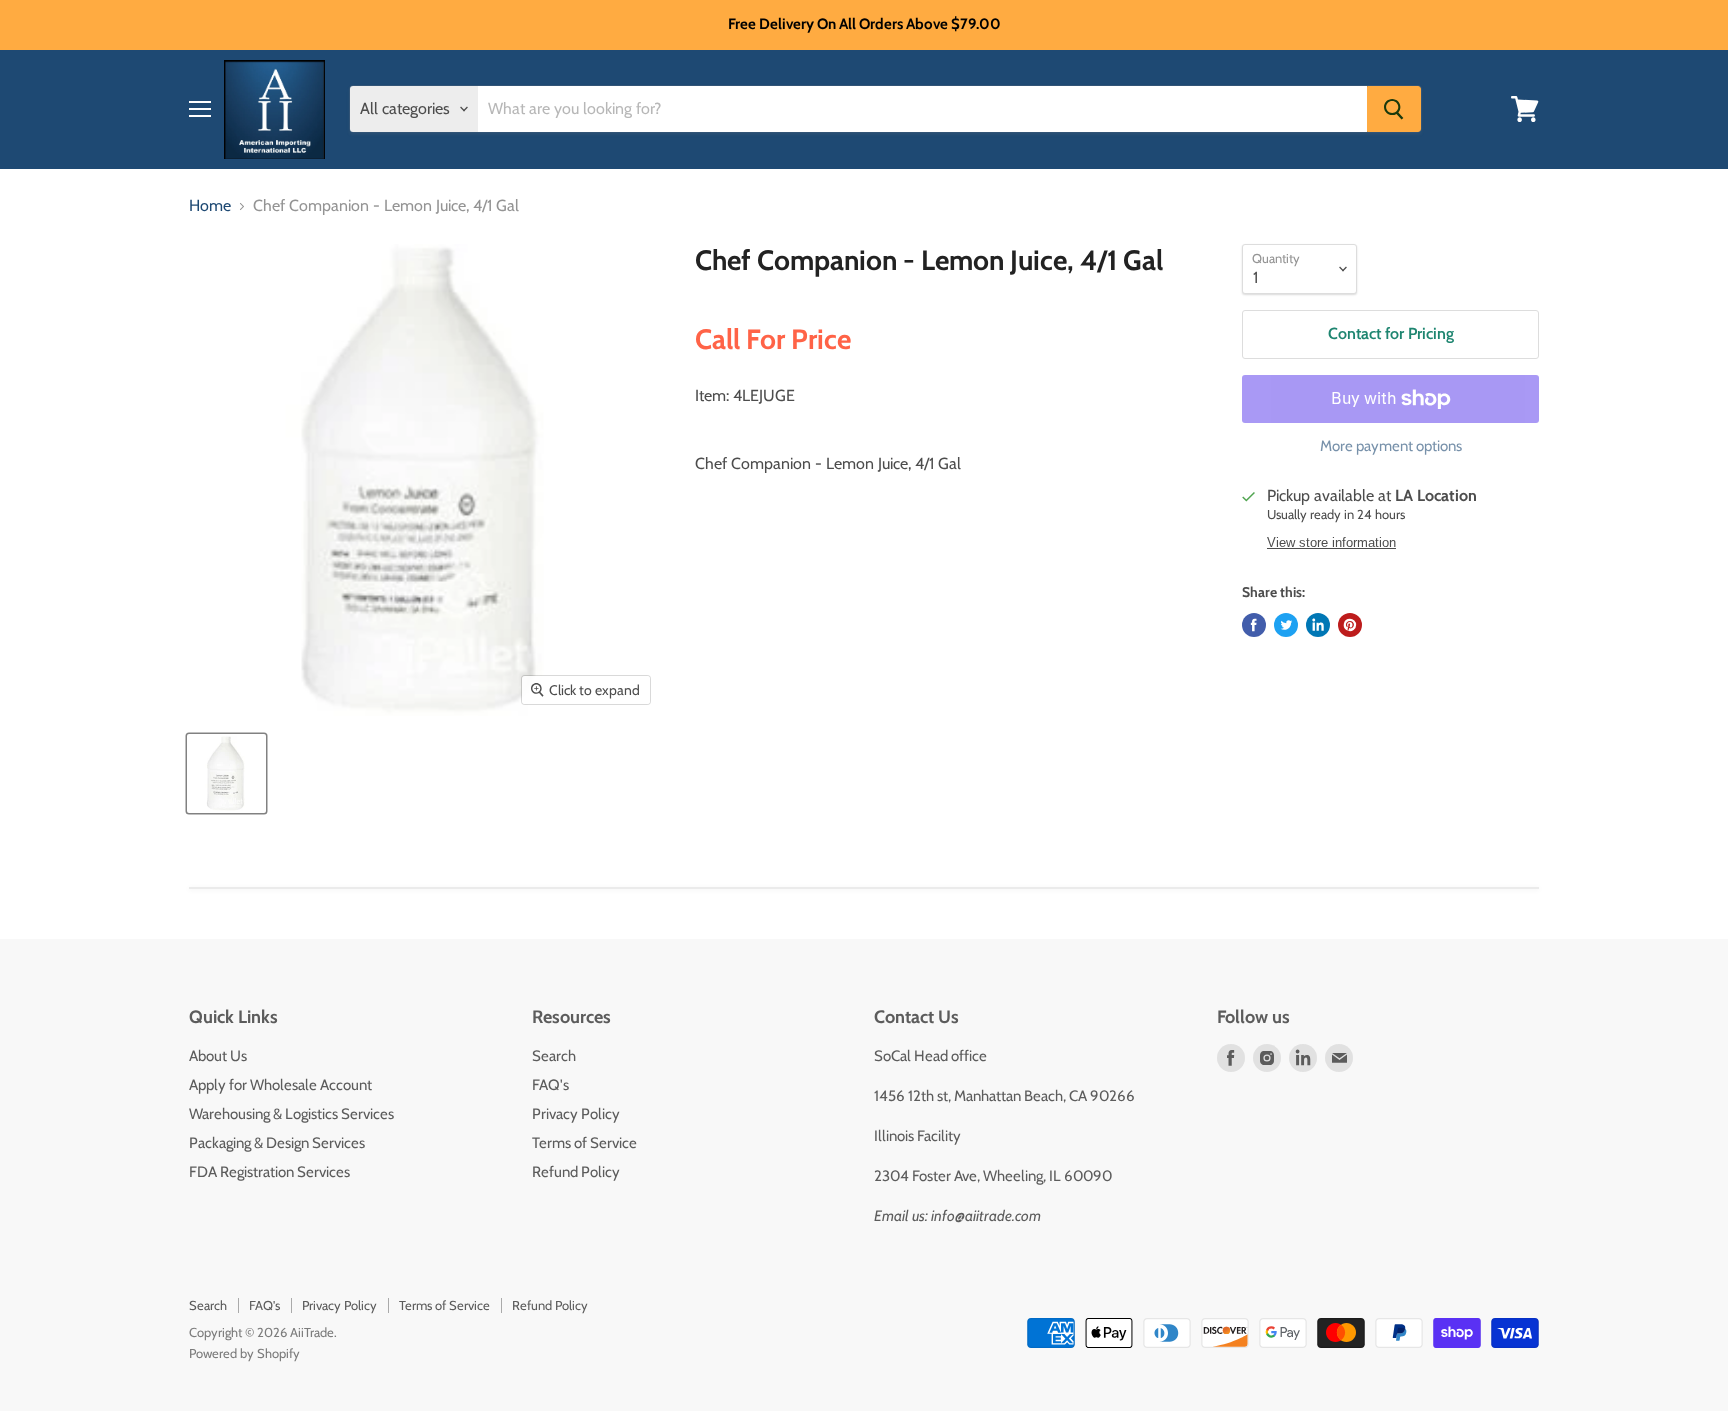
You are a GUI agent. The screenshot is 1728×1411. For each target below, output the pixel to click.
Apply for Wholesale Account (280, 1085)
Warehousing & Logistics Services (291, 1114)
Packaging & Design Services (277, 1143)
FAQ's (550, 1085)
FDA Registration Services (269, 1172)
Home (210, 206)
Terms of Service (584, 1143)
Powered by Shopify (244, 1353)
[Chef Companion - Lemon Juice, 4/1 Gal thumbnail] (226, 773)
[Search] (1394, 109)
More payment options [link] (1391, 446)
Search (554, 1056)
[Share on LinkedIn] (1318, 625)
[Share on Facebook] (1254, 625)
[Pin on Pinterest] (1350, 625)
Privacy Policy (576, 1114)
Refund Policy (576, 1172)
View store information (1331, 543)
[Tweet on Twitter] (1286, 625)
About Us (218, 1056)
